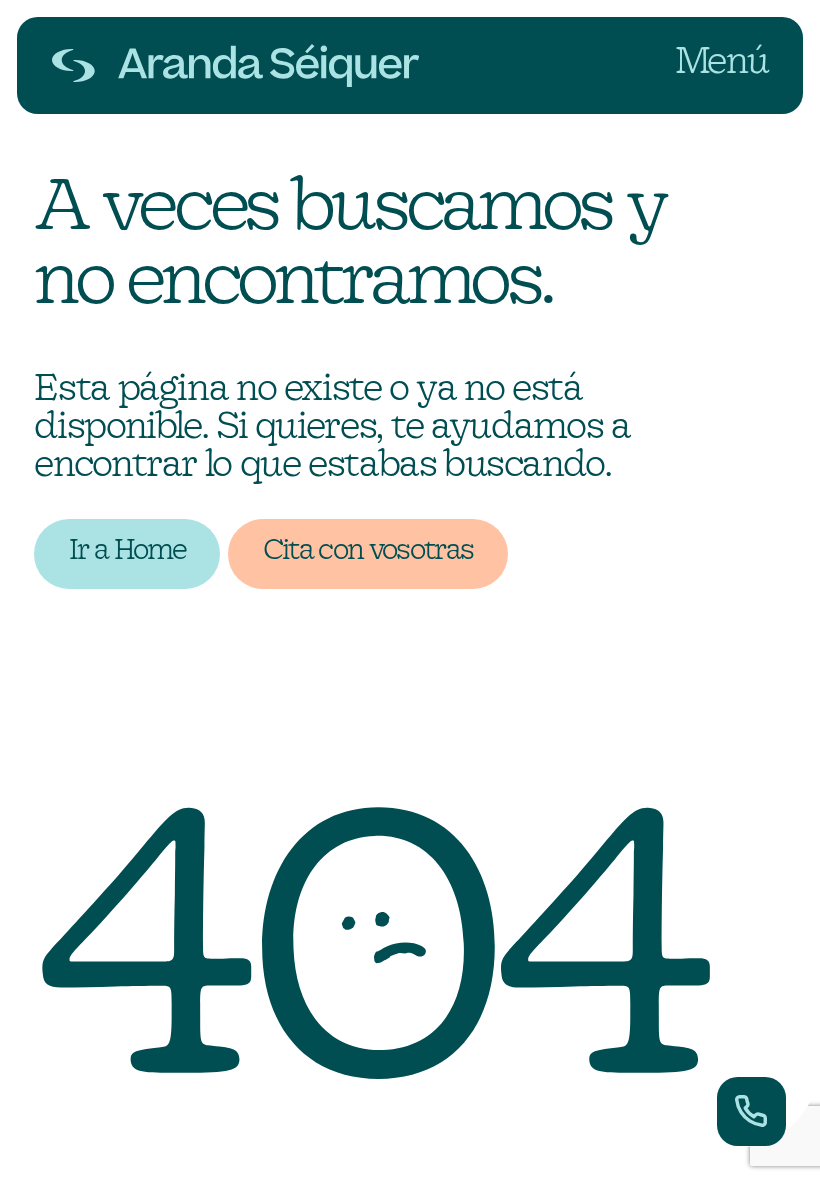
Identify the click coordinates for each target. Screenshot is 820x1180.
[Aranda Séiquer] (235, 65)
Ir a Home (127, 551)
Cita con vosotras (368, 551)
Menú (722, 62)
